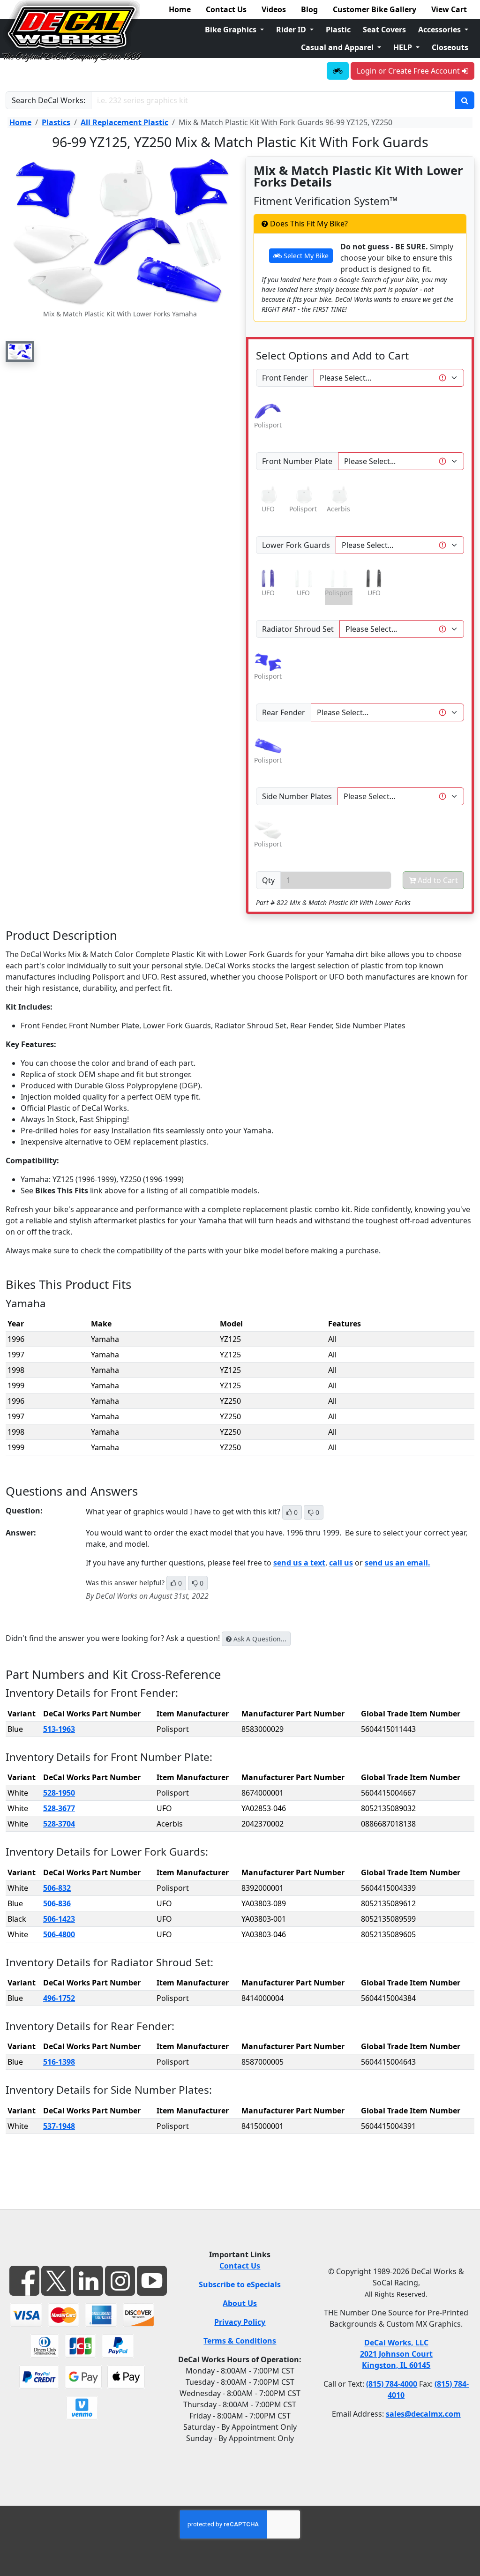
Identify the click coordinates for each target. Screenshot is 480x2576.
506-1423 (59, 1919)
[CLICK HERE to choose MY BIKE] (338, 71)
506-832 (57, 1888)
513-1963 (59, 1729)
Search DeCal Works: (49, 100)
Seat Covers (384, 30)
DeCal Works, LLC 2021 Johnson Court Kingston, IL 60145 (396, 2354)
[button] (20, 352)
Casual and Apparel (338, 47)
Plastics (56, 122)
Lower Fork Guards (296, 545)
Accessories (440, 30)
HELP (404, 47)
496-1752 (59, 1998)
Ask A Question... (259, 1639)
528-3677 (59, 1808)
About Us (240, 2303)
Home (180, 9)
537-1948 (59, 2126)
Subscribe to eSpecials (240, 2284)
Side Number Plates (297, 796)
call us (341, 1563)
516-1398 (59, 2062)
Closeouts (450, 47)
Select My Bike (305, 256)
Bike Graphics (232, 30)
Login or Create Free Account (409, 71)
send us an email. (397, 1563)
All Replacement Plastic (124, 122)
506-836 (57, 1903)
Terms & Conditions (240, 2341)
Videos (274, 9)
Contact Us (226, 9)
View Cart (449, 9)
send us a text (299, 1563)
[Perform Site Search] (465, 100)
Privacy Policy (240, 2322)
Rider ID (292, 30)
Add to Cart (437, 880)
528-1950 (59, 1793)
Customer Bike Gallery (375, 9)
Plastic (338, 30)
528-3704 (59, 1824)
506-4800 (59, 1934)
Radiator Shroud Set (298, 629)
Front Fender (285, 378)
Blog (309, 9)
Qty (268, 880)
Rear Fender (284, 712)
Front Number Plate (297, 461)
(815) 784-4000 (392, 2384)
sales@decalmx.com (423, 2414)
